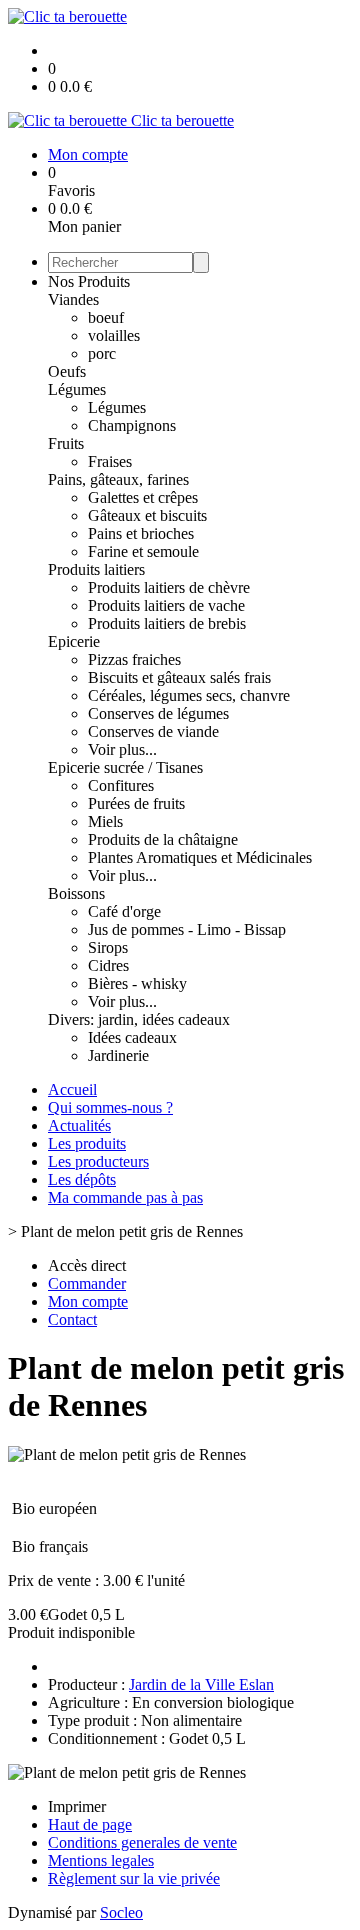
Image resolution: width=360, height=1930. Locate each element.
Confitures (121, 785)
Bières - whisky (137, 983)
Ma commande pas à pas (125, 1197)
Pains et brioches (141, 533)
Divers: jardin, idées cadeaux (139, 1019)
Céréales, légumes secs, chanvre (189, 695)
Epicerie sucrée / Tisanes (125, 767)
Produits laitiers (96, 569)
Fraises (110, 461)
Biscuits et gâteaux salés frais (179, 677)
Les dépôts (82, 1179)
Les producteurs (98, 1161)
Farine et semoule (143, 551)
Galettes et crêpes (143, 497)
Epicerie (74, 641)
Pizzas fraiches (134, 659)
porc (102, 353)
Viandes (73, 299)
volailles (114, 335)
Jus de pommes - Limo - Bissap (187, 929)
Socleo (121, 1912)
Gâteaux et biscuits (147, 515)
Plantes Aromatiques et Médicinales (200, 857)
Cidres (108, 965)
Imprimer (77, 1806)
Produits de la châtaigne (163, 839)
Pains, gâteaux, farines (118, 479)
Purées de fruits (136, 803)
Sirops (108, 947)
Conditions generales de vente (142, 1842)
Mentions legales (101, 1860)
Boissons (76, 893)
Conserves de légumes (158, 713)
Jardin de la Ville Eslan (201, 1684)
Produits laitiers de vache (166, 605)
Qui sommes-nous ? (110, 1107)
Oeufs (67, 371)
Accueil (72, 1089)
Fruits (66, 443)
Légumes (77, 389)
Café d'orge (124, 911)
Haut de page (90, 1824)
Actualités (79, 1125)
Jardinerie (118, 1055)
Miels (105, 821)
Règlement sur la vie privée (134, 1878)
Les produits (87, 1143)
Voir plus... (122, 749)
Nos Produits (89, 281)
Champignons (132, 425)
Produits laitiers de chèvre (169, 587)
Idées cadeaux (132, 1037)
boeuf (106, 317)
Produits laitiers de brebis (167, 623)
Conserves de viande (153, 731)
